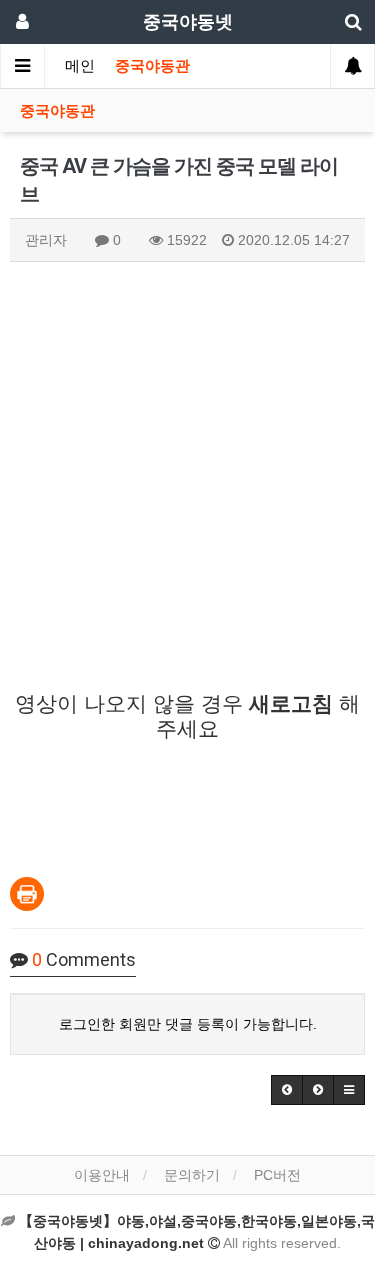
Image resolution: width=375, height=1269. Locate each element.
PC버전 (277, 1175)
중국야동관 (152, 66)
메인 (80, 66)
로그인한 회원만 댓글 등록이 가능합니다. (188, 1024)
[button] (287, 1090)
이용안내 (102, 1175)
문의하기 (192, 1175)
